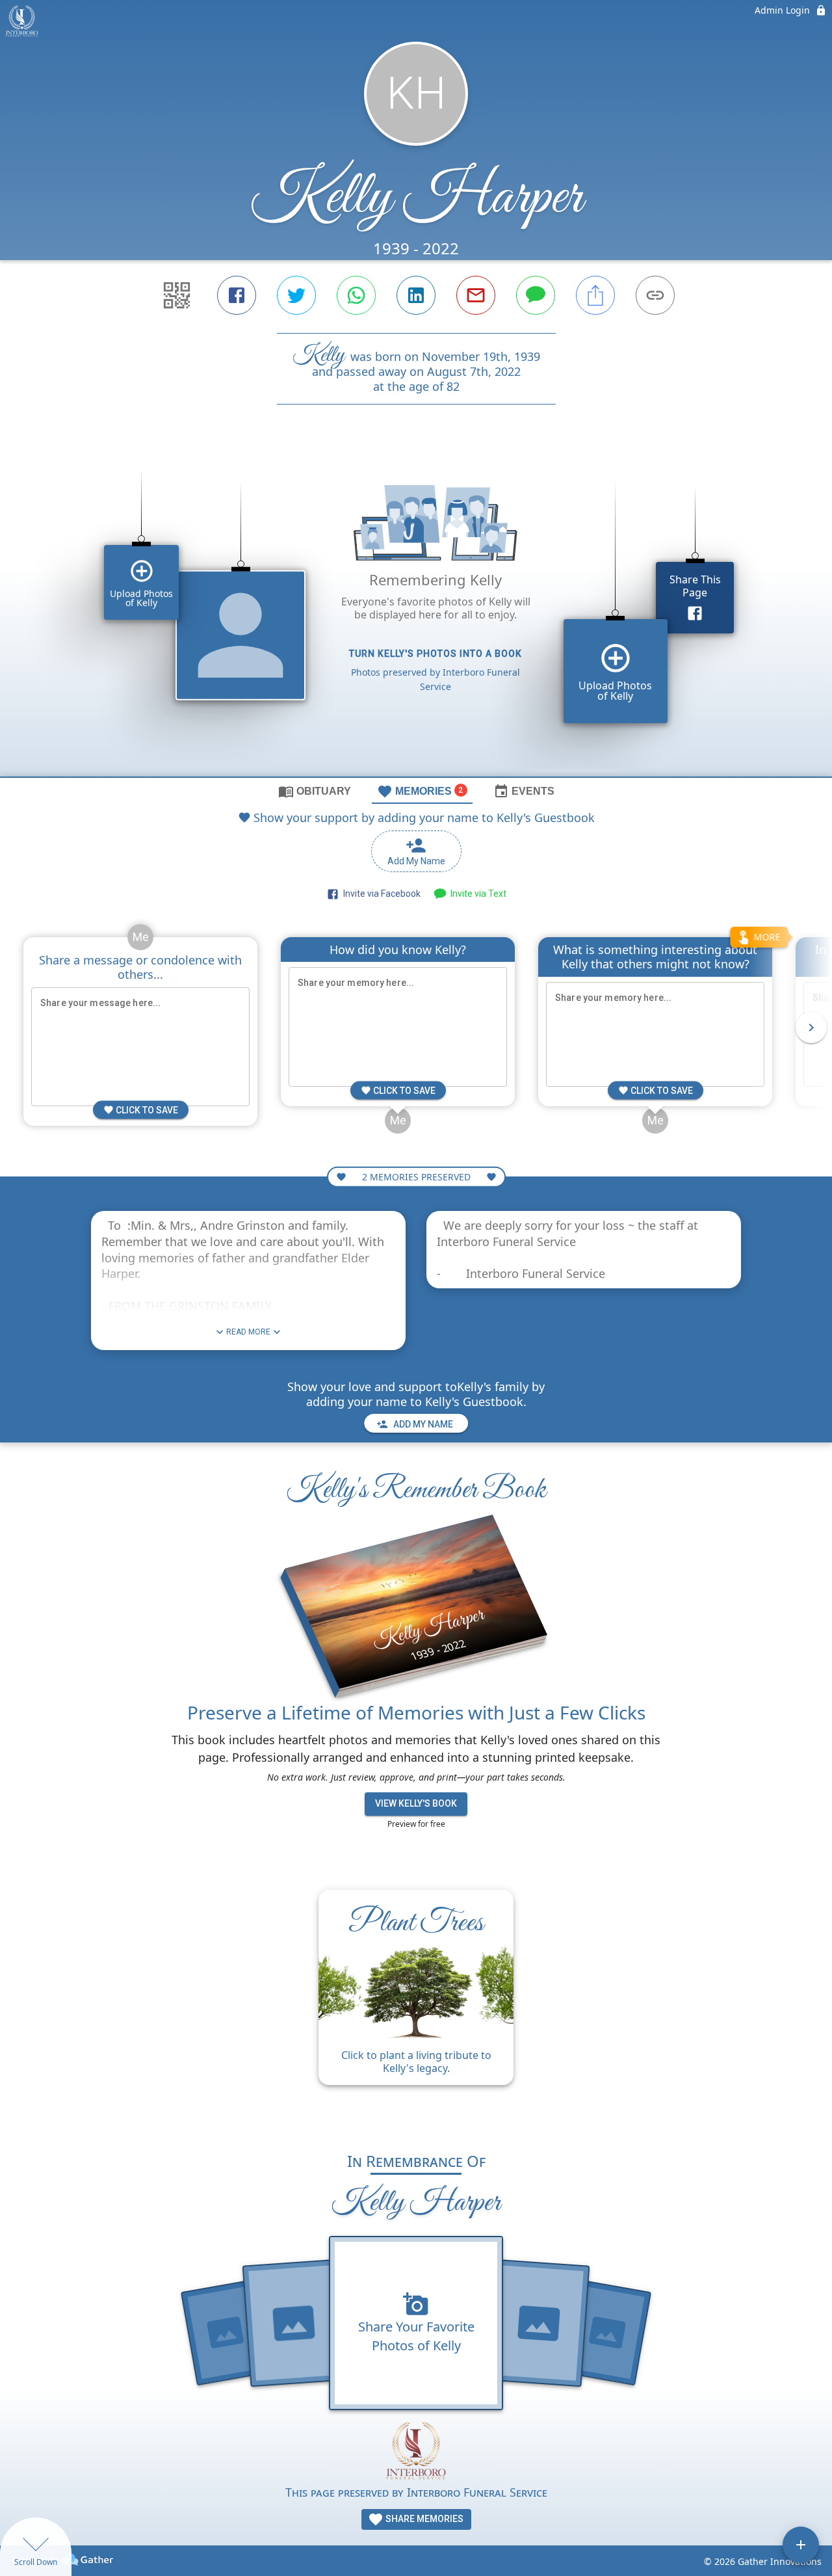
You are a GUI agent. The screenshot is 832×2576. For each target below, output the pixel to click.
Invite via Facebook (380, 894)
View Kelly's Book (416, 1803)
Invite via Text (476, 894)
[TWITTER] (296, 295)
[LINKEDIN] (416, 295)
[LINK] (655, 295)
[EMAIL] (476, 295)
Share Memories (423, 2519)
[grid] (416, 613)
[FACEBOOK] (237, 295)
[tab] (315, 791)
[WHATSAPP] (356, 295)
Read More (248, 1332)
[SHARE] (595, 295)
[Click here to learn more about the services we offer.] (416, 2452)
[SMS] (536, 295)
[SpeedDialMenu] (801, 2545)
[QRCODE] (177, 295)
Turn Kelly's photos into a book (435, 654)
